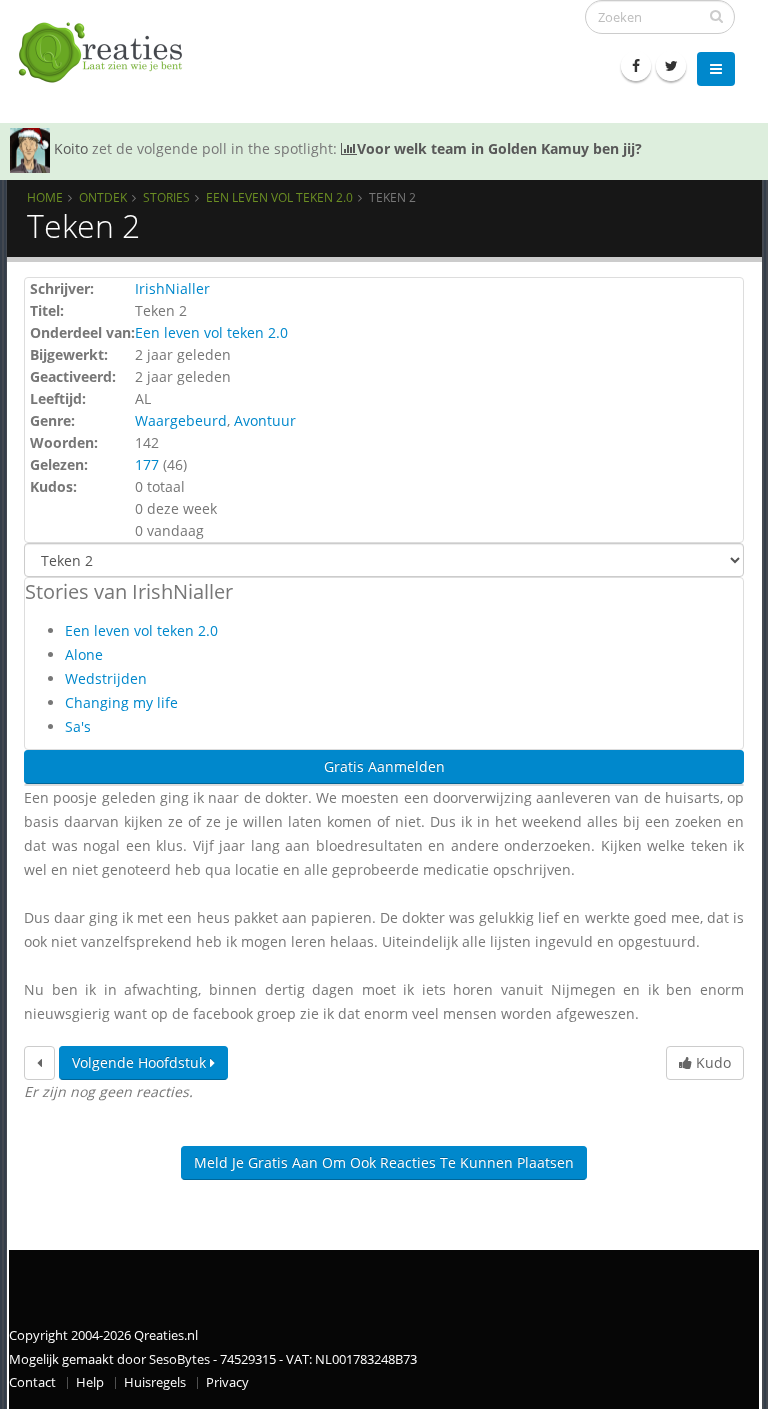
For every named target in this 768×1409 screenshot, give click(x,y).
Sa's (78, 726)
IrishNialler (172, 288)
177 (147, 464)
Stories (166, 197)
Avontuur (265, 420)
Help (90, 1382)
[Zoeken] (716, 16)
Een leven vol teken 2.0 (279, 197)
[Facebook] (636, 66)
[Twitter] (671, 66)
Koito (71, 148)
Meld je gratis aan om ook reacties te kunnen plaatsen (384, 1162)
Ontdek (103, 197)
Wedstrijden (106, 678)
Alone (84, 654)
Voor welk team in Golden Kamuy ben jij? (499, 148)
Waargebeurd (181, 420)
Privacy (227, 1382)
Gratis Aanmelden (384, 766)
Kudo (711, 1062)
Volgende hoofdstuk (141, 1062)
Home (45, 197)
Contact (32, 1382)
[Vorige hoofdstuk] (39, 1063)
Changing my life (121, 702)
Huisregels (155, 1382)
